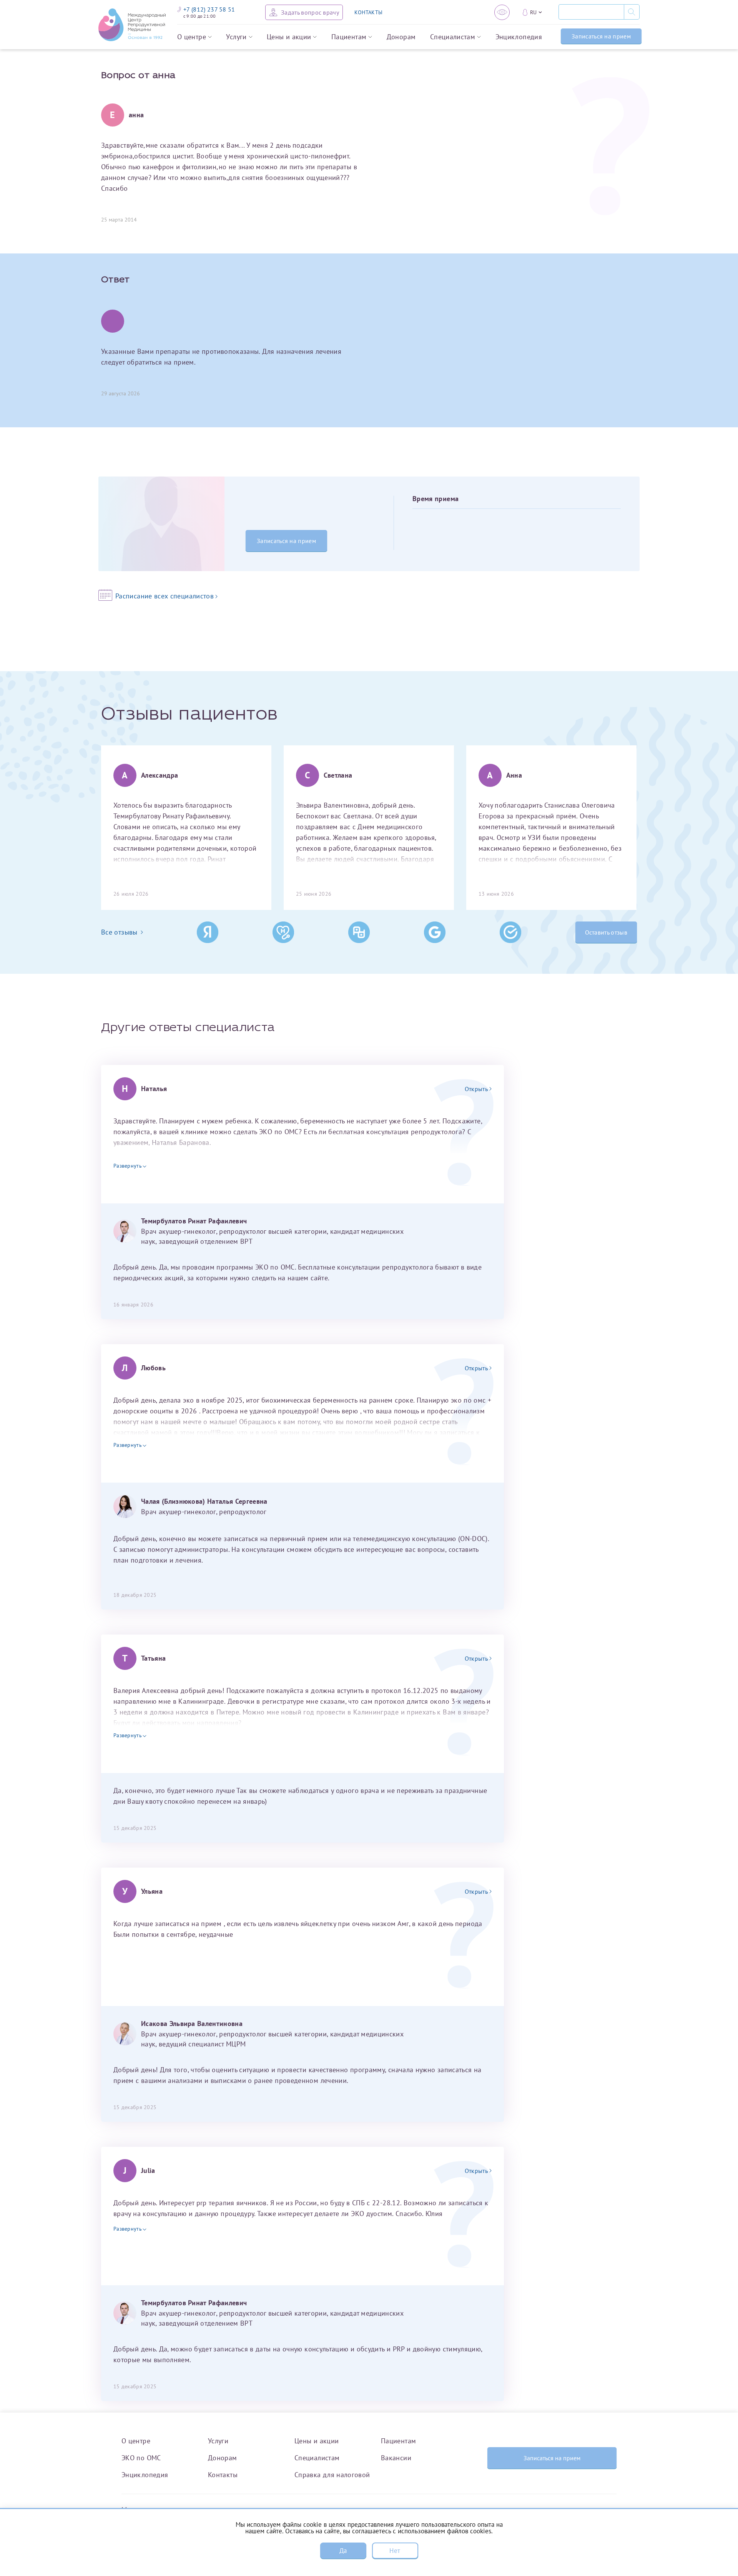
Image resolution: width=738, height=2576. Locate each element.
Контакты (223, 2475)
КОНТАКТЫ (368, 12)
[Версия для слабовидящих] (502, 12)
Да (343, 2551)
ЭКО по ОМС (141, 2458)
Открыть (476, 1089)
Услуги (236, 37)
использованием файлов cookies (445, 2531)
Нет (395, 2551)
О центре (192, 37)
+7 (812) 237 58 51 (209, 9)
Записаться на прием (601, 36)
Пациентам (349, 37)
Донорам (401, 37)
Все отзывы (119, 932)
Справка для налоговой (332, 2475)
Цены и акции (289, 37)
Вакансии (396, 2458)
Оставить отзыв (606, 932)
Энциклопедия (519, 37)
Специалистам (453, 37)
